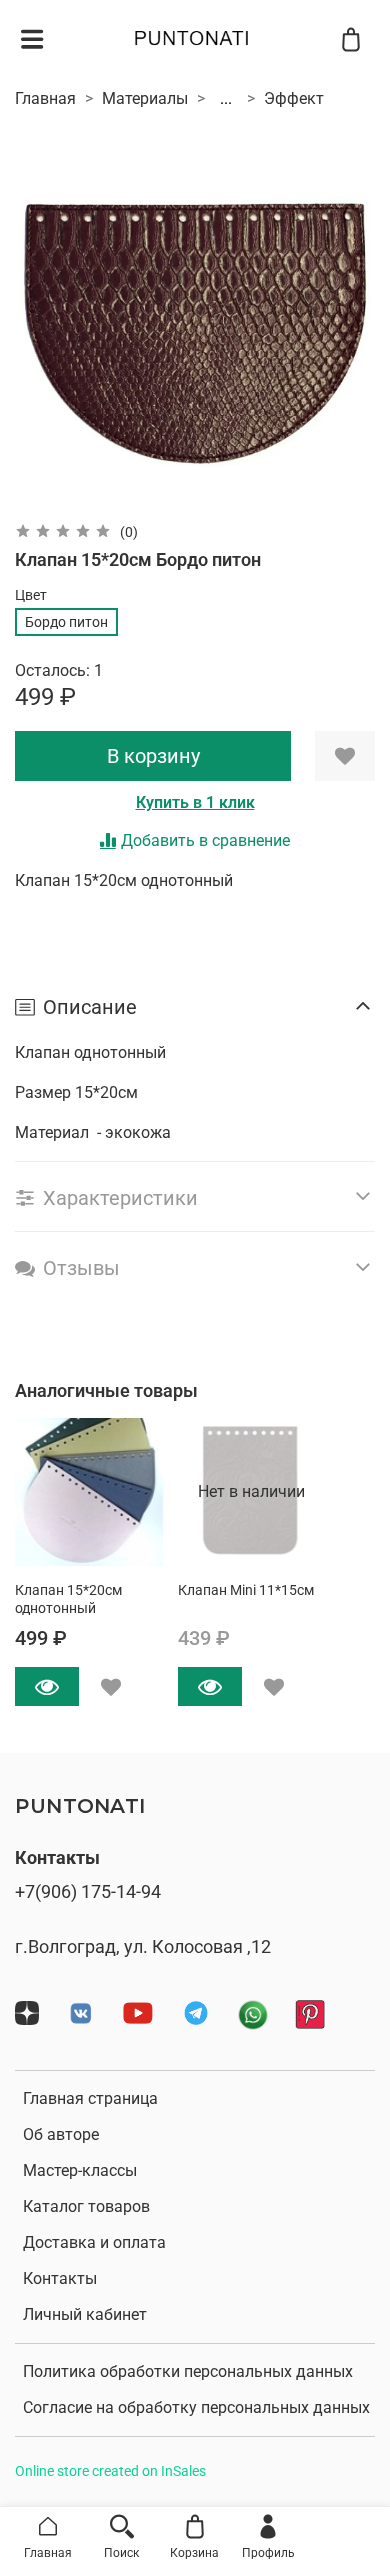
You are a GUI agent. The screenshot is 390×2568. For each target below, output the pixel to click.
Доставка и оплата (94, 2242)
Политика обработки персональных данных (188, 2371)
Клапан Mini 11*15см (246, 1589)
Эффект (294, 98)
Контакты (60, 2278)
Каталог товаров (86, 2206)
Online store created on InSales (110, 2471)
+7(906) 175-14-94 (88, 1892)
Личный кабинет (85, 2314)
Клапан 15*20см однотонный (68, 1598)
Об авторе (61, 2134)
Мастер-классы (80, 2170)
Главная (45, 98)
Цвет (31, 595)
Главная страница (90, 2098)
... (226, 99)
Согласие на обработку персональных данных (196, 2407)
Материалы (145, 98)
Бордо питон (66, 622)
